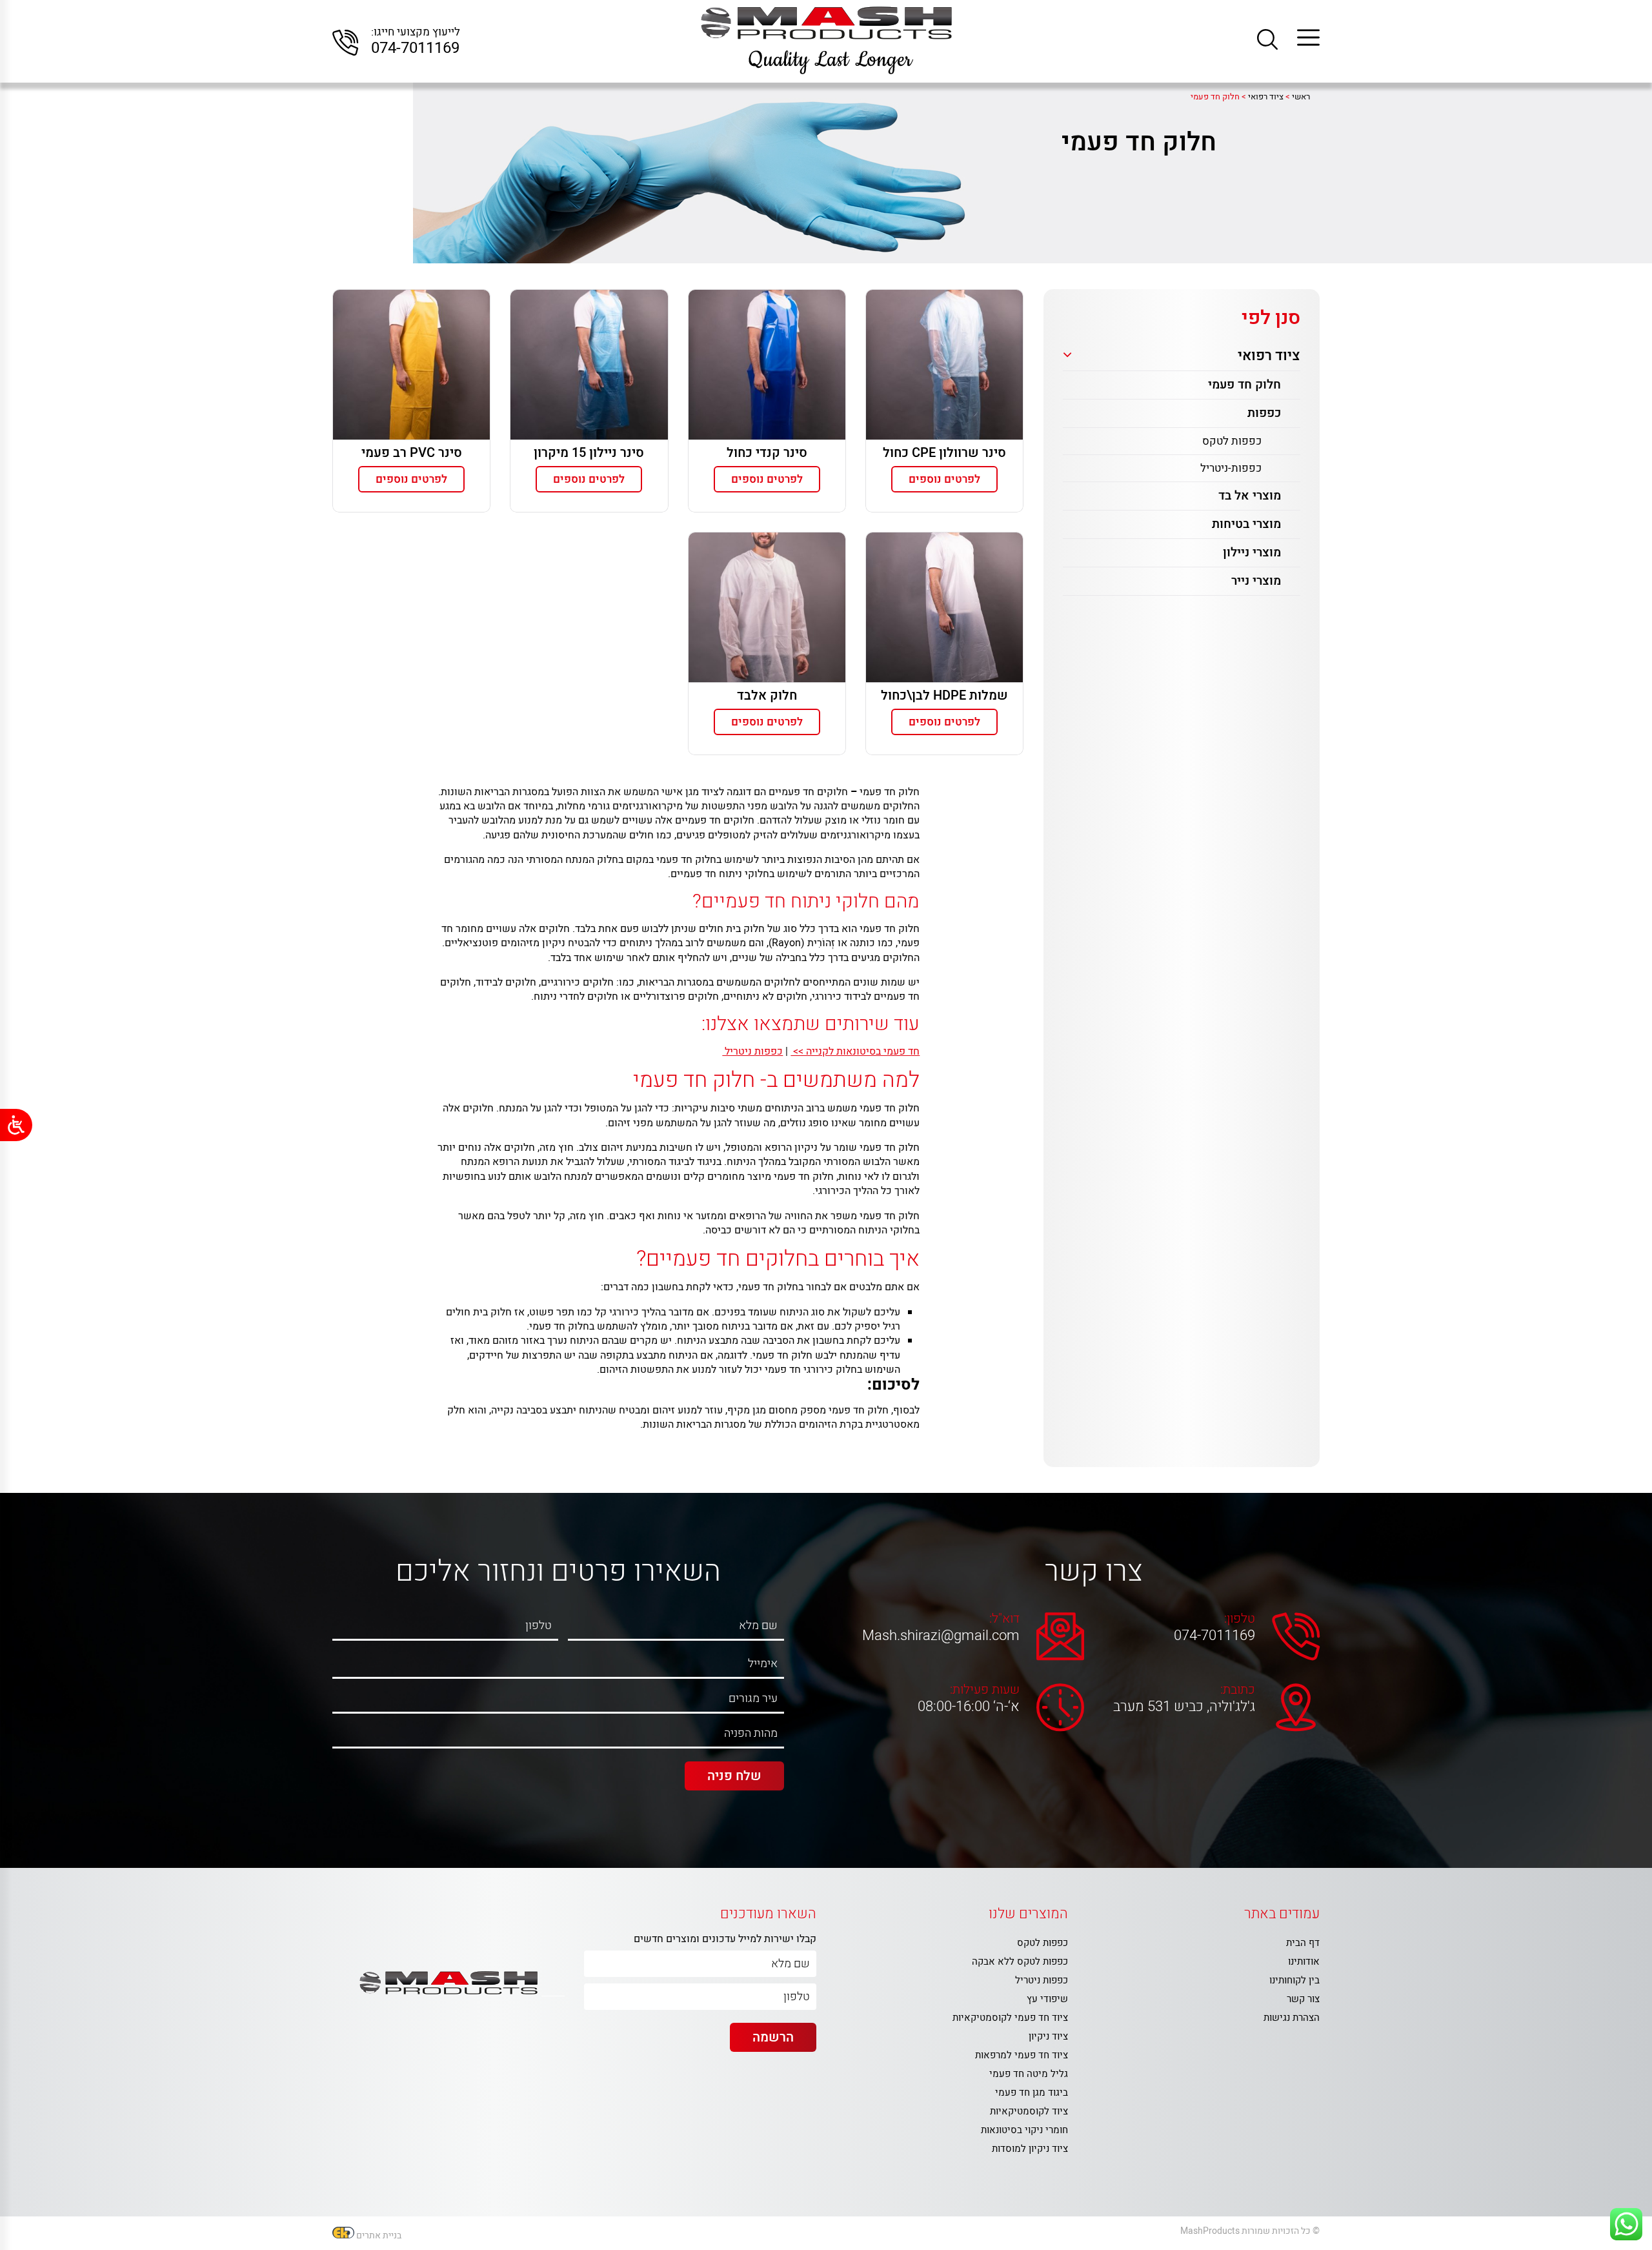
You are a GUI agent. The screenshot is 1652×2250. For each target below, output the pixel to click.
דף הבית (1303, 1943)
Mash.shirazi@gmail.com (944, 1636)
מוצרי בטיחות (1246, 524)
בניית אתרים (379, 2235)
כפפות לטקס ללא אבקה (1020, 1961)
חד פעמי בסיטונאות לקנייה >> (855, 1051)
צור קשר (1303, 1999)
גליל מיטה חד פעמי (1029, 2074)
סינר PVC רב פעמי (412, 453)
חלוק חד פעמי (1244, 385)
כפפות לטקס (1232, 441)
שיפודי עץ (1047, 1999)
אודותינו (1304, 1961)
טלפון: (1240, 1619)
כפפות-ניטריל (1231, 468)
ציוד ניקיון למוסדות (1030, 2149)
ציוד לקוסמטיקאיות (1029, 2111)
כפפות (1264, 413)
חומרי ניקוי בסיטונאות (1024, 2130)
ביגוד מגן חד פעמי (1032, 2093)
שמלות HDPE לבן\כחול (944, 695)
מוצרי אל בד (1250, 496)
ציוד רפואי (1269, 356)
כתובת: (1238, 1690)
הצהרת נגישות (1292, 2018)
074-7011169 (415, 48)
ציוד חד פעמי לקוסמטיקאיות (1010, 2018)
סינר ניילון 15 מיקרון (589, 453)
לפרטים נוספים (944, 479)
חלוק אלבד (767, 695)
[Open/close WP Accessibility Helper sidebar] (16, 1125)
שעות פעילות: (985, 1690)
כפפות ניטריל (752, 1051)
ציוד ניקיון (1048, 2036)
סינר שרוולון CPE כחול (944, 453)
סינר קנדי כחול (767, 453)
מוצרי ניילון (1252, 552)
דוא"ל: (1004, 1619)
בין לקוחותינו (1294, 1980)
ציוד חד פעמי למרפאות (1022, 2055)
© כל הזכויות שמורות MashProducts (1250, 2231)
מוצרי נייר (1256, 581)
